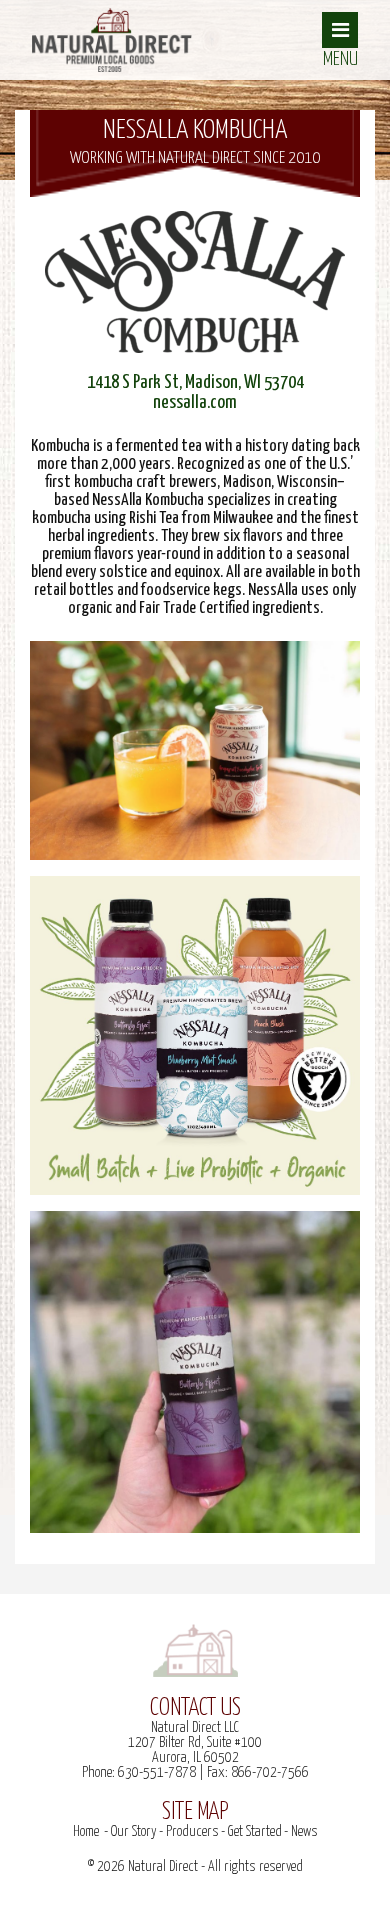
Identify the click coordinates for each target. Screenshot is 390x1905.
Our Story (134, 1832)
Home (86, 1832)
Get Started (255, 1832)
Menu (340, 59)
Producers (192, 1832)
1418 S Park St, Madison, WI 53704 (195, 382)
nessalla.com (195, 402)
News (304, 1832)
